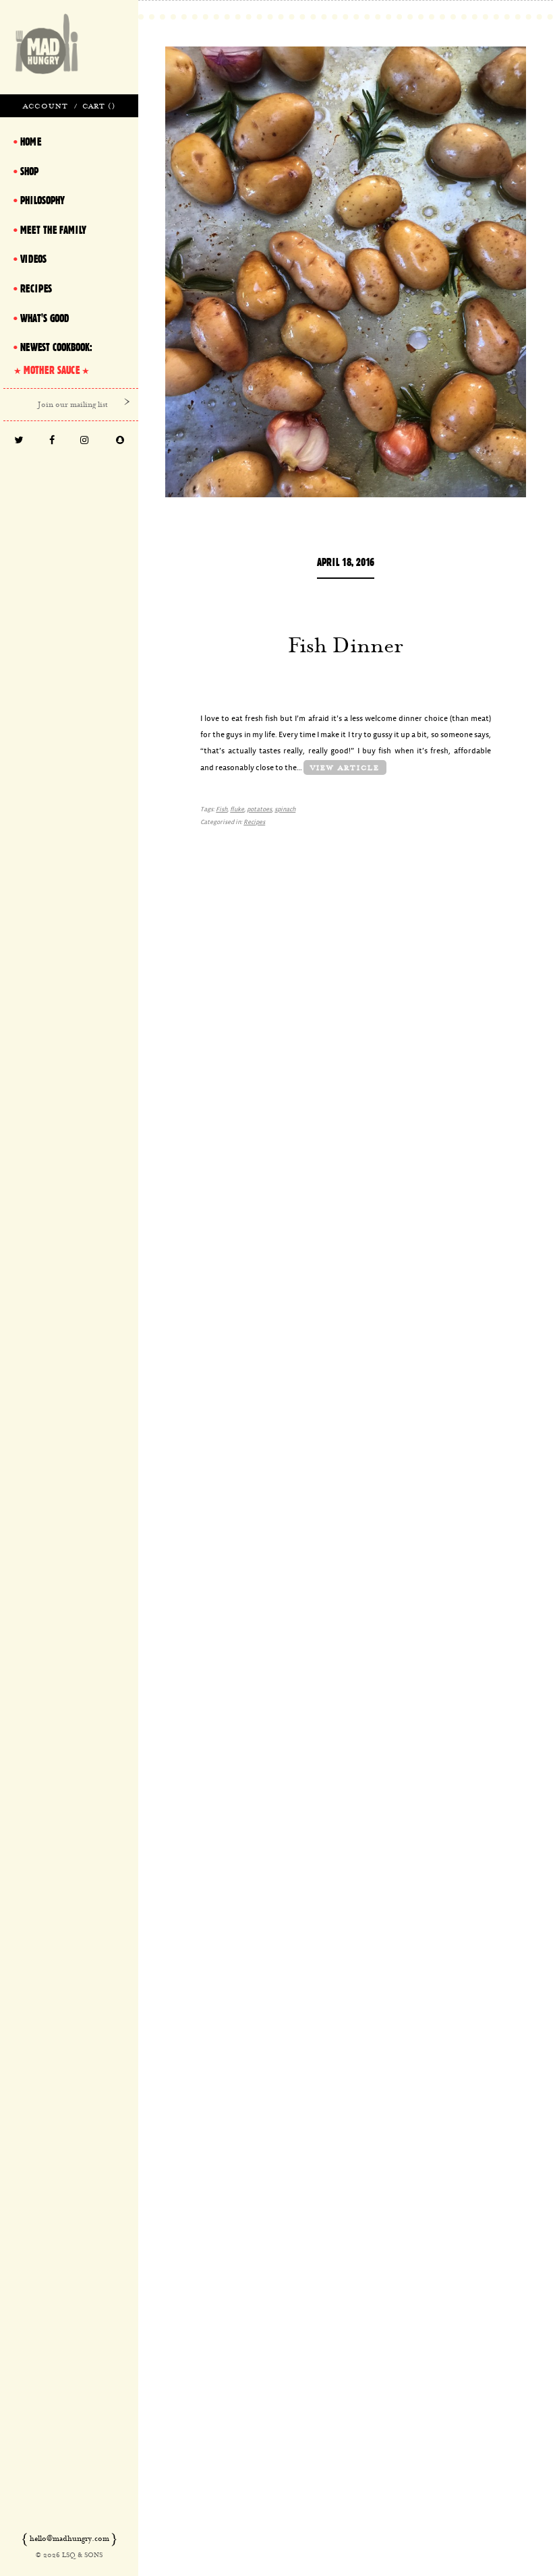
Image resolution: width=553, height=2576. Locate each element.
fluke (237, 810)
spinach (285, 810)
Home (31, 142)
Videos (33, 259)
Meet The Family (53, 230)
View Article (345, 767)
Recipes (254, 822)
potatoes (259, 810)
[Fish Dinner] (346, 272)
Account (46, 106)
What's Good (45, 318)
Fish (222, 810)
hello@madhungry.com (69, 2538)
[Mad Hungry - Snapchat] (120, 441)
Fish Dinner (346, 645)
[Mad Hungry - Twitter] (19, 441)
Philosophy (42, 200)
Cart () (99, 106)
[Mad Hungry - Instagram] (85, 441)
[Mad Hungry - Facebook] (52, 441)
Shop (29, 171)
